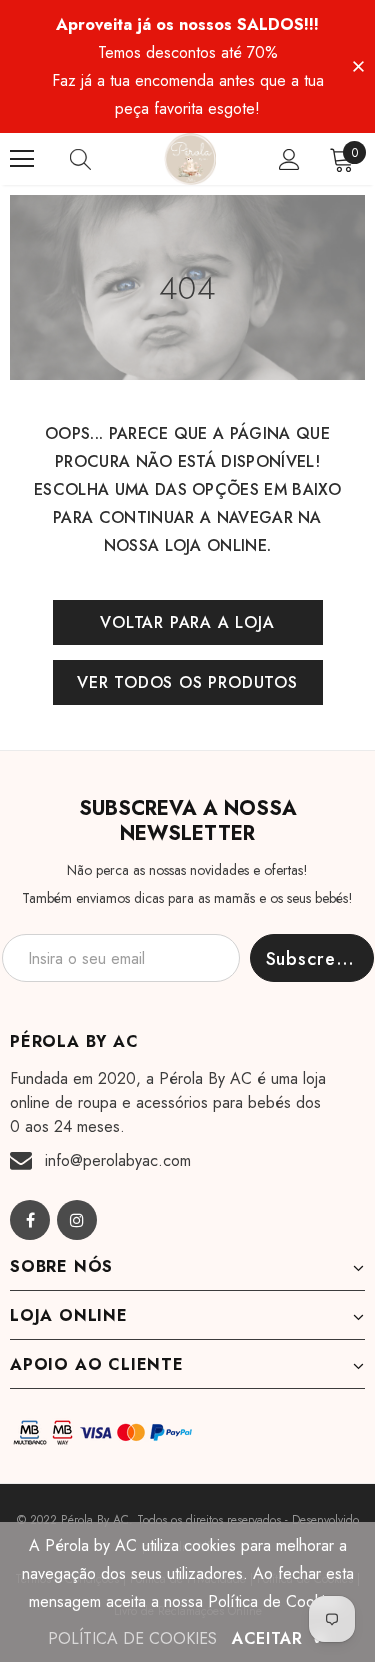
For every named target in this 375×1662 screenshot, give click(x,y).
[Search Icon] (100, 159)
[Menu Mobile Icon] (22, 159)
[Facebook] (30, 1220)
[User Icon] (289, 159)
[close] (358, 65)
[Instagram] (77, 1220)
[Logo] (190, 159)
